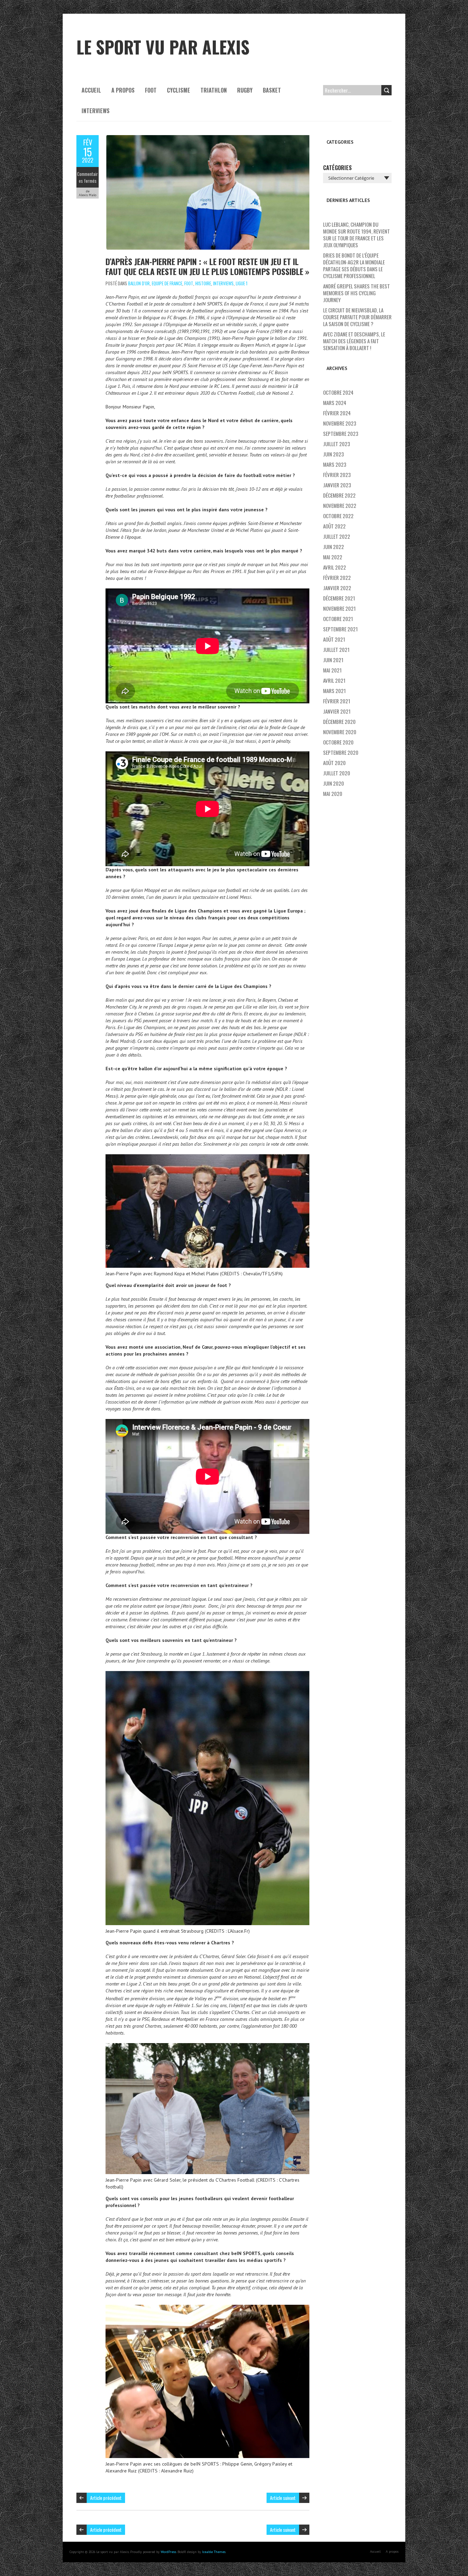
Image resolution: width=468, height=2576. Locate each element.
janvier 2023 (337, 485)
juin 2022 (334, 547)
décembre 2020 (339, 721)
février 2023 (337, 475)
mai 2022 (333, 557)
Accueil (91, 90)
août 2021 (334, 639)
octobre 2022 (338, 516)
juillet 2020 (337, 773)
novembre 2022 (340, 505)
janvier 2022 (337, 588)
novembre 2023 (340, 423)
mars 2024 (335, 403)
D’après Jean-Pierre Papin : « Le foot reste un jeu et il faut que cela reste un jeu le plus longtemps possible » (207, 266)
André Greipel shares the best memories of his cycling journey (356, 293)
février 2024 (337, 413)
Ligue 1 (242, 283)
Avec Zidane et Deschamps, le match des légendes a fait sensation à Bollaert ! (354, 341)
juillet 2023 (337, 444)
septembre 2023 (341, 433)
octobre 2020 (338, 742)
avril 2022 (335, 567)
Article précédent (106, 2498)
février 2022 (337, 577)
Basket (272, 90)
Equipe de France (167, 283)
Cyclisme (178, 90)
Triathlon (214, 90)
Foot (151, 90)
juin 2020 (334, 783)
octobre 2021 (338, 619)
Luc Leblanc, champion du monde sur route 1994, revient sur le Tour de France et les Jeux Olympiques (356, 235)
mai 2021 (332, 670)
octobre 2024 (338, 392)
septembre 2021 (340, 629)
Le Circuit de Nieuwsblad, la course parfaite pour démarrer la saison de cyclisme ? (357, 317)
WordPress (168, 2552)
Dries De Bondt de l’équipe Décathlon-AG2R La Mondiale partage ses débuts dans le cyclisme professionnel (354, 265)
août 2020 (334, 763)
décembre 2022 (339, 495)
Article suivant (283, 2498)
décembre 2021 (339, 598)
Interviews (96, 111)
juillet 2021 (336, 649)
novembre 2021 (339, 608)
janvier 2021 (337, 711)
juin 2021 (333, 660)
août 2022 (334, 526)
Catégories (337, 168)
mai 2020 (333, 794)
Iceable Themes (214, 2552)
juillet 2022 (337, 536)
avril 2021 (334, 680)
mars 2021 (334, 691)
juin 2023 (334, 454)
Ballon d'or (139, 283)
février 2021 (337, 701)
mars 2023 (335, 464)
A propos (123, 90)
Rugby (245, 90)
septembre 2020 (341, 752)
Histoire (203, 283)
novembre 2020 (340, 732)
